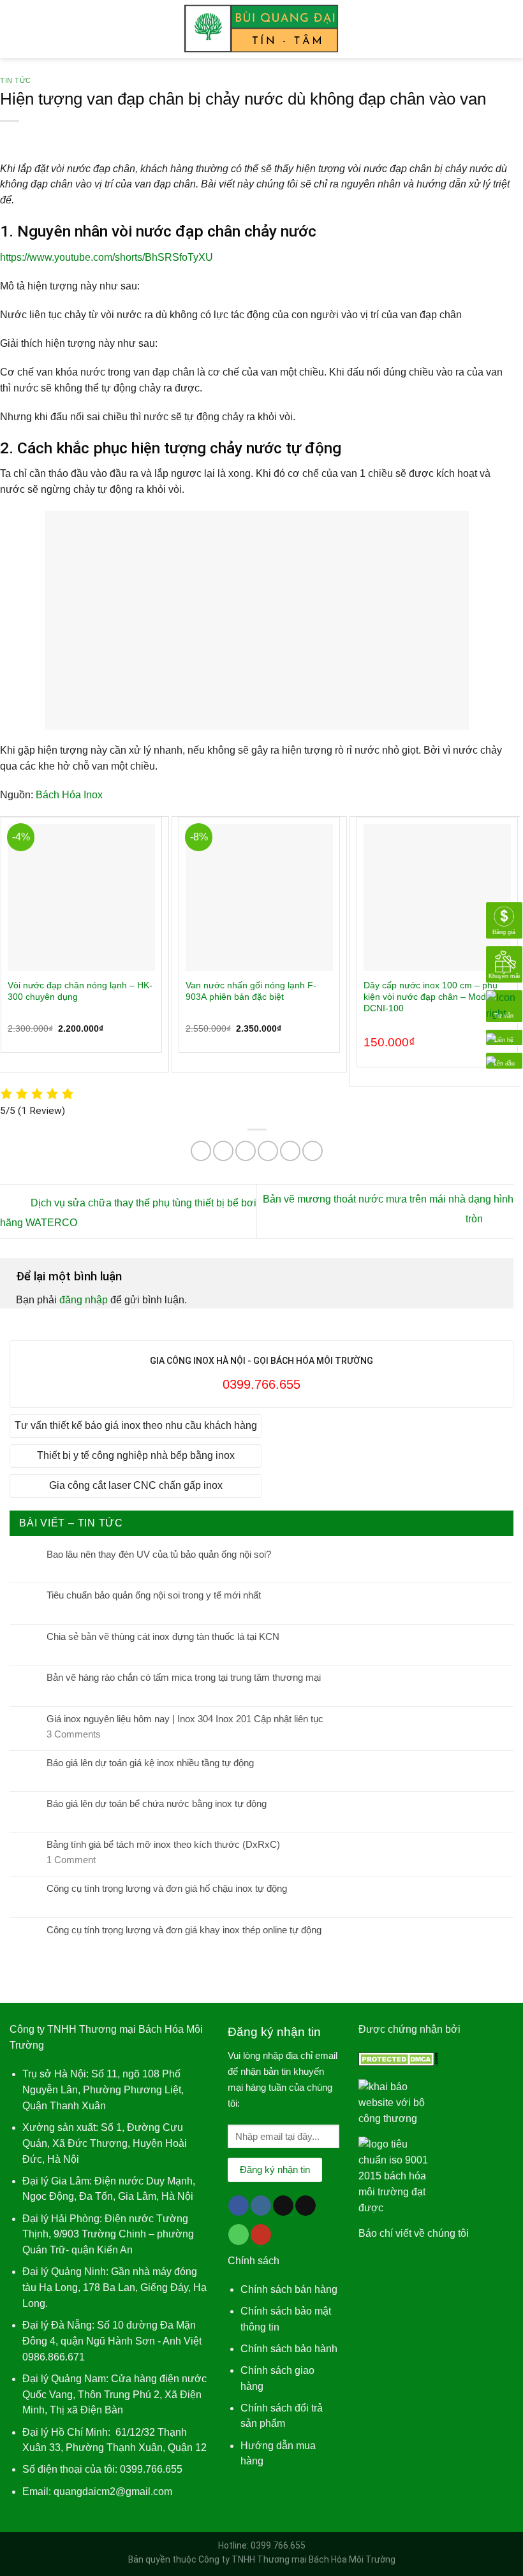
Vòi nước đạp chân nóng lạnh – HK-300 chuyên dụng (80, 991)
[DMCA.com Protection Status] (398, 2058)
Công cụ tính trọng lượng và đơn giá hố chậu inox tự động (167, 1888)
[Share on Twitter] (246, 1151)
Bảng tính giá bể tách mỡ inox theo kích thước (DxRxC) (163, 1844)
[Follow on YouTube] (261, 2235)
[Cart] (507, 29)
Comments (74, 1734)
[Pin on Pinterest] (290, 1151)
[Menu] (17, 29)
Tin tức (16, 80)
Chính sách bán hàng (289, 2289)
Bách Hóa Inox (69, 795)
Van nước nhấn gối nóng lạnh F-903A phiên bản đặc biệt (251, 991)
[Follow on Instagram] (261, 2206)
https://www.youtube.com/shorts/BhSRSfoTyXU (107, 257)
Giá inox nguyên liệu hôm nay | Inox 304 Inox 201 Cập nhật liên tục (185, 1719)
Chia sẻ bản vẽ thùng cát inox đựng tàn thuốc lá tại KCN (163, 1636)
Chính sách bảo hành (289, 2349)
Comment (71, 1860)
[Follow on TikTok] (283, 2206)
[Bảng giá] (504, 920)
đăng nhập (84, 1300)
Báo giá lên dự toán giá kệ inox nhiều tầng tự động (150, 1763)
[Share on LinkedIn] (313, 1151)
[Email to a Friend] (268, 1151)
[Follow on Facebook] (239, 2206)
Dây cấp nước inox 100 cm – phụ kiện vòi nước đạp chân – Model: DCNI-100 (431, 997)
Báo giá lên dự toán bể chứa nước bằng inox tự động (157, 1804)
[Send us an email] (306, 2206)
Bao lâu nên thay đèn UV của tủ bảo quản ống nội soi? (159, 1554)
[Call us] (239, 2235)
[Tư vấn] (504, 1005)
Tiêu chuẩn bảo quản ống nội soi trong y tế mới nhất (154, 1595)
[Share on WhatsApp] (201, 1151)
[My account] (485, 29)
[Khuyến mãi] (504, 964)
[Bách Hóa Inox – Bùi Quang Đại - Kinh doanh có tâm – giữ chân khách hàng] (262, 29)
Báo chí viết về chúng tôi (414, 2233)
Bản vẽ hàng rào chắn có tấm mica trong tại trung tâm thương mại (184, 1677)
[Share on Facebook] (223, 1151)
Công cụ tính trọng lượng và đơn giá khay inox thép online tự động (184, 1930)
